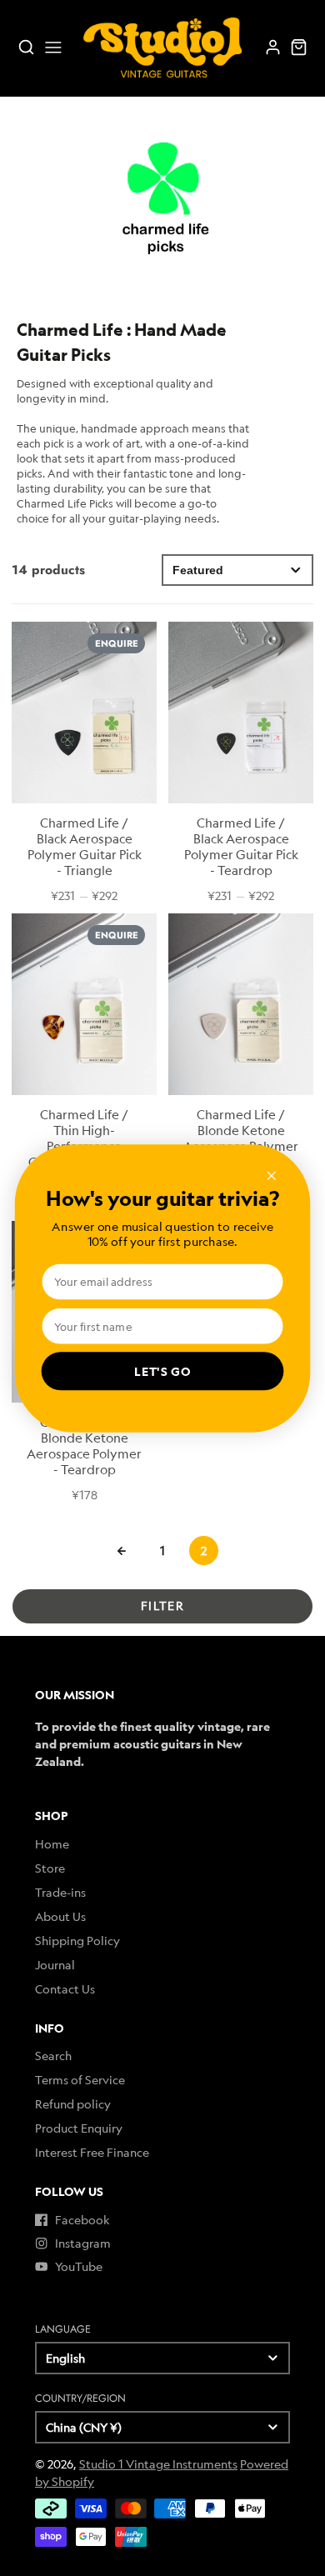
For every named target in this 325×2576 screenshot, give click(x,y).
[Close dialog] (272, 1175)
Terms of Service (80, 2080)
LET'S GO (162, 1371)
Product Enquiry (79, 2128)
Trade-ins (60, 1892)
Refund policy (73, 2104)
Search (53, 2056)
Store (50, 1868)
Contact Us (65, 1989)
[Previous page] (122, 1551)
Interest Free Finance (92, 2152)
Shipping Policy (77, 1941)
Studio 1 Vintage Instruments (158, 2464)
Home (52, 1844)
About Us (60, 1916)
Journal (55, 1965)
